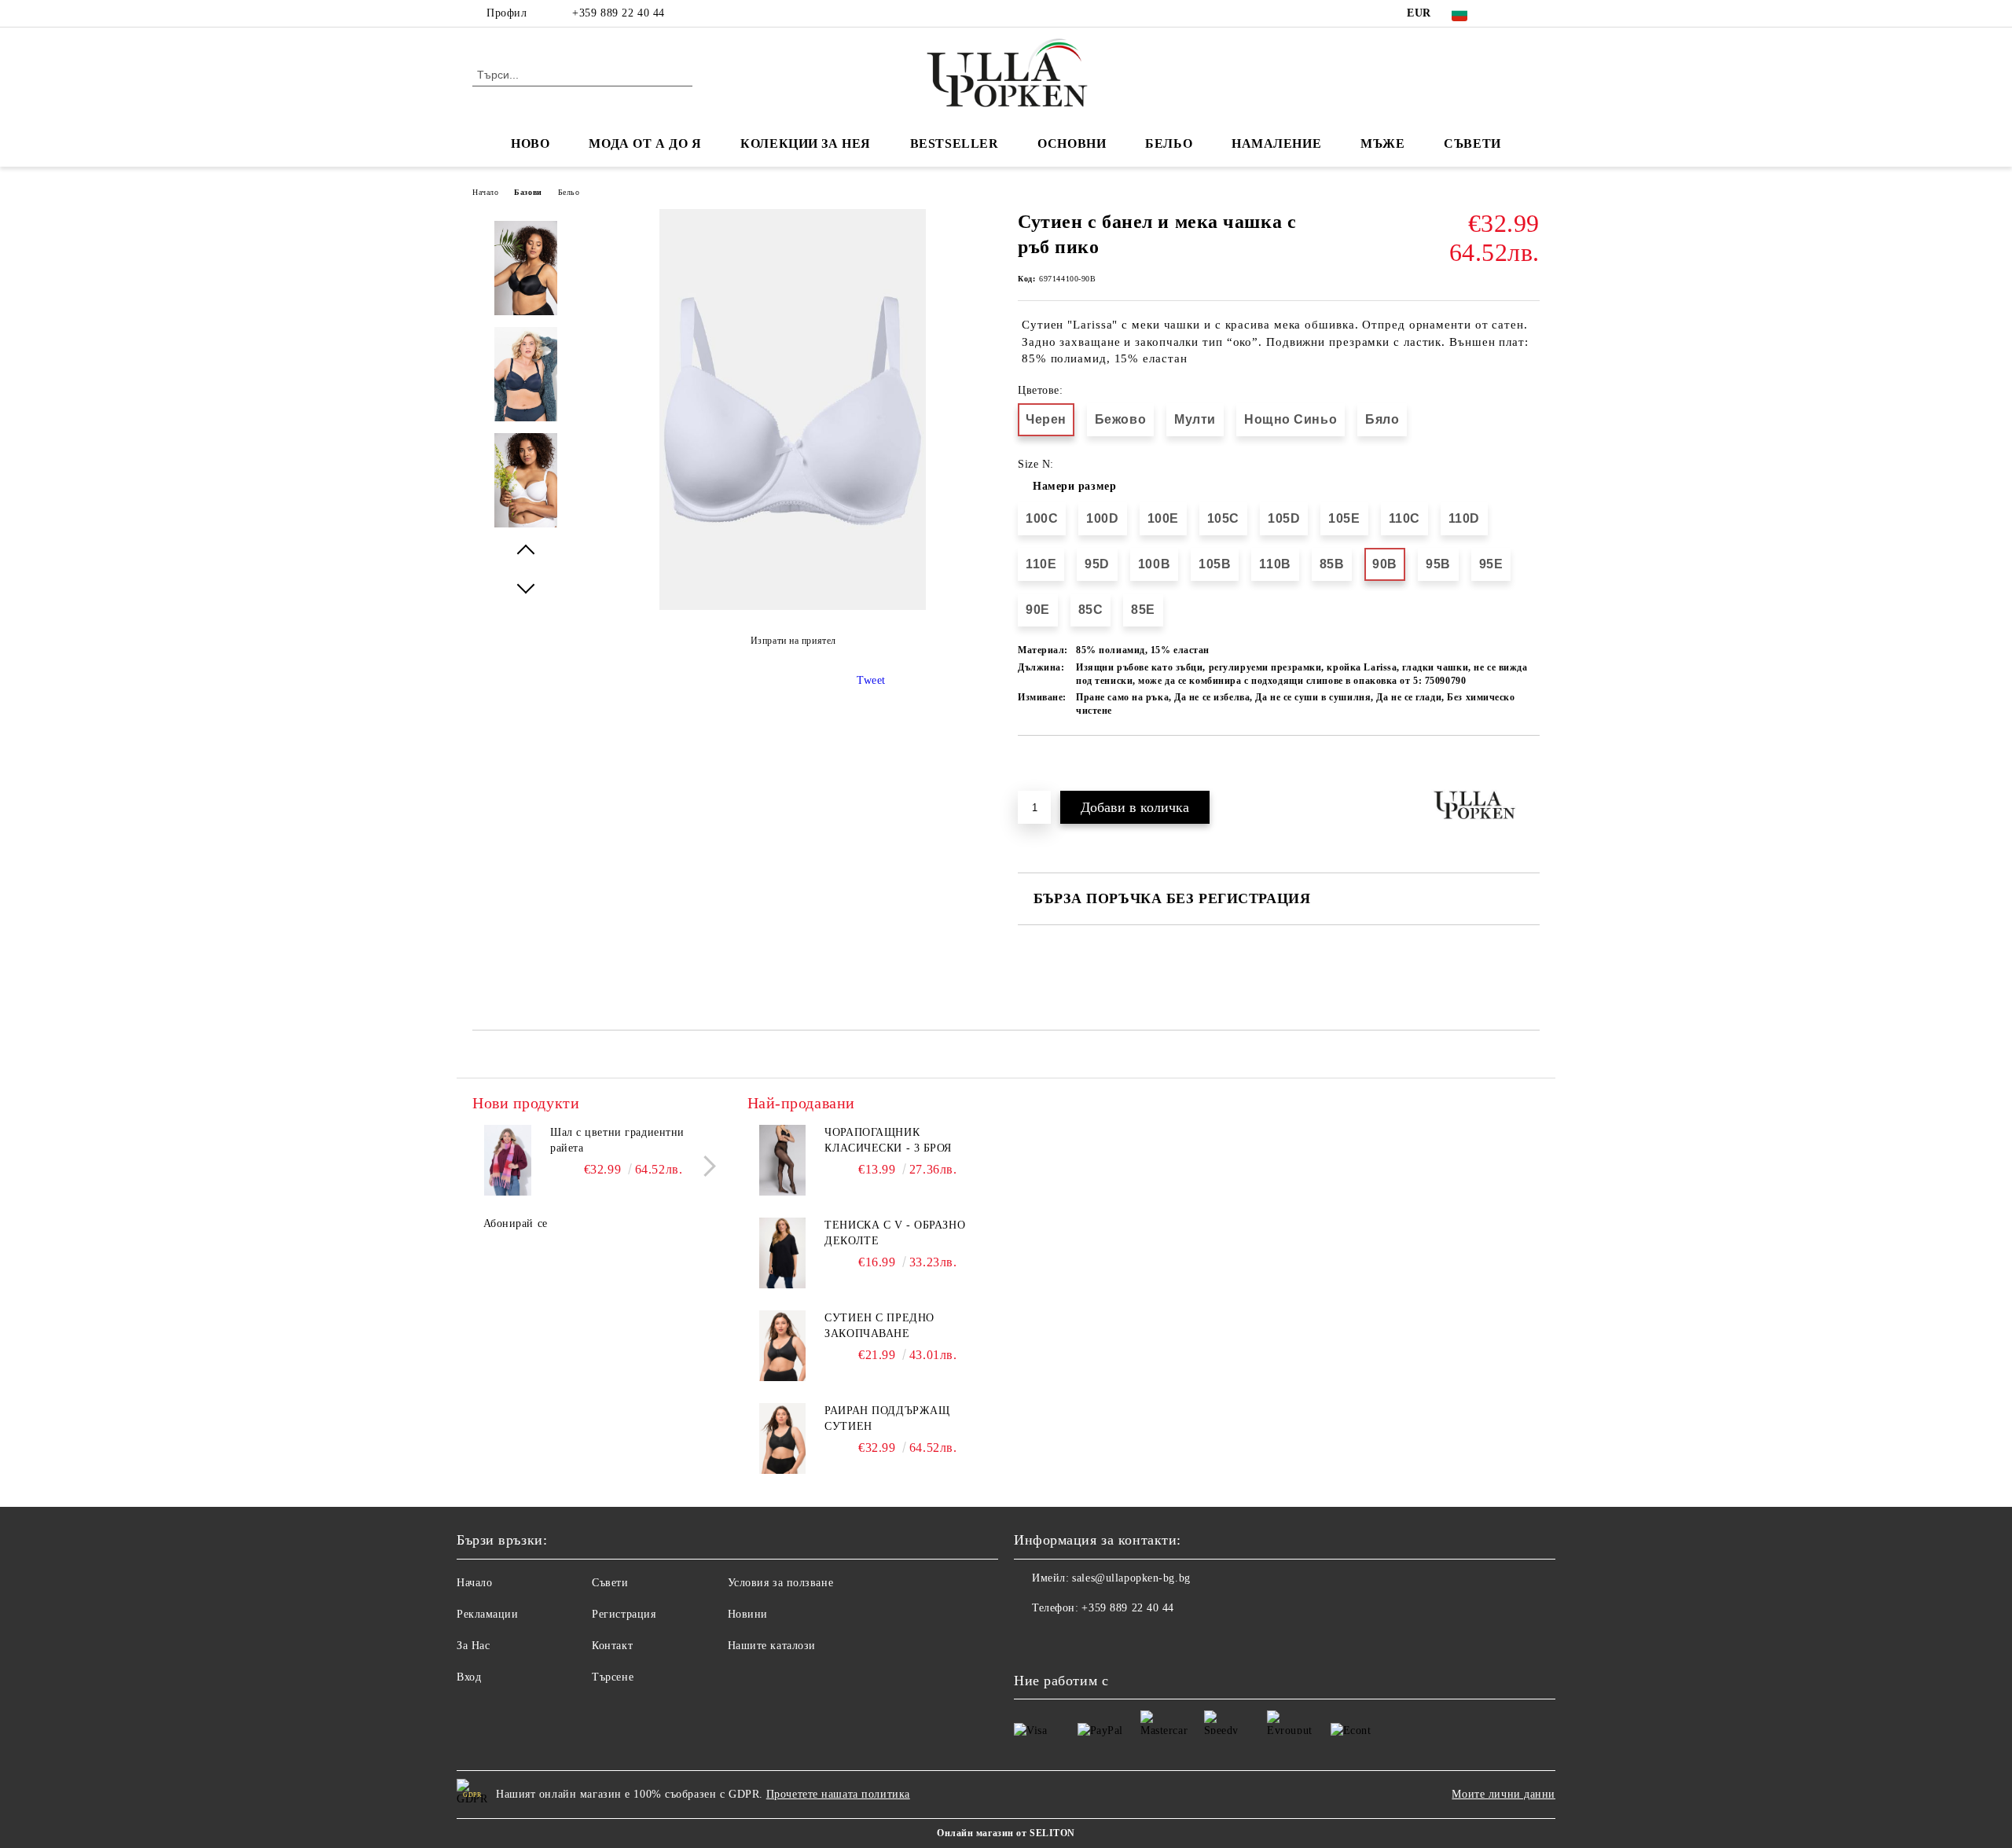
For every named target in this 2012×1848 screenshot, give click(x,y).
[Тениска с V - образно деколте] (783, 1253)
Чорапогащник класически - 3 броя (888, 1140)
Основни (1072, 143)
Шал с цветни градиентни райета (617, 1140)
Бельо (1169, 143)
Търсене (613, 1677)
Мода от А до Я (645, 143)
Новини (748, 1614)
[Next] (705, 1166)
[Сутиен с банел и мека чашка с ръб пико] (793, 606)
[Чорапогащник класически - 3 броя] (783, 1160)
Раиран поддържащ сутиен (887, 1418)
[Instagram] (1531, 13)
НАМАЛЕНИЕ (1276, 143)
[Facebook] (1507, 13)
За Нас (473, 1646)
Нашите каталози (772, 1646)
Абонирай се (516, 1223)
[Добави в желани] (1048, 762)
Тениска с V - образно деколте (895, 1233)
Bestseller (955, 143)
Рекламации (488, 1614)
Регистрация (624, 1614)
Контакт (612, 1646)
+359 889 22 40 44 (619, 13)
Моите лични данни (1503, 1794)
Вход (469, 1677)
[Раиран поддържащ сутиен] (783, 1438)
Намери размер (1074, 486)
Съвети (1472, 143)
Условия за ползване (781, 1583)
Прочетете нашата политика (838, 1794)
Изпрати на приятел (793, 641)
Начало (485, 192)
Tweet (871, 680)
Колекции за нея (805, 143)
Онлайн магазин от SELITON (1006, 1833)
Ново (530, 143)
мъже (1382, 143)
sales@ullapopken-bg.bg (1131, 1578)
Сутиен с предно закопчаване (879, 1326)
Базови (528, 192)
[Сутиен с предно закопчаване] (783, 1346)
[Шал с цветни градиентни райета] (508, 1160)
